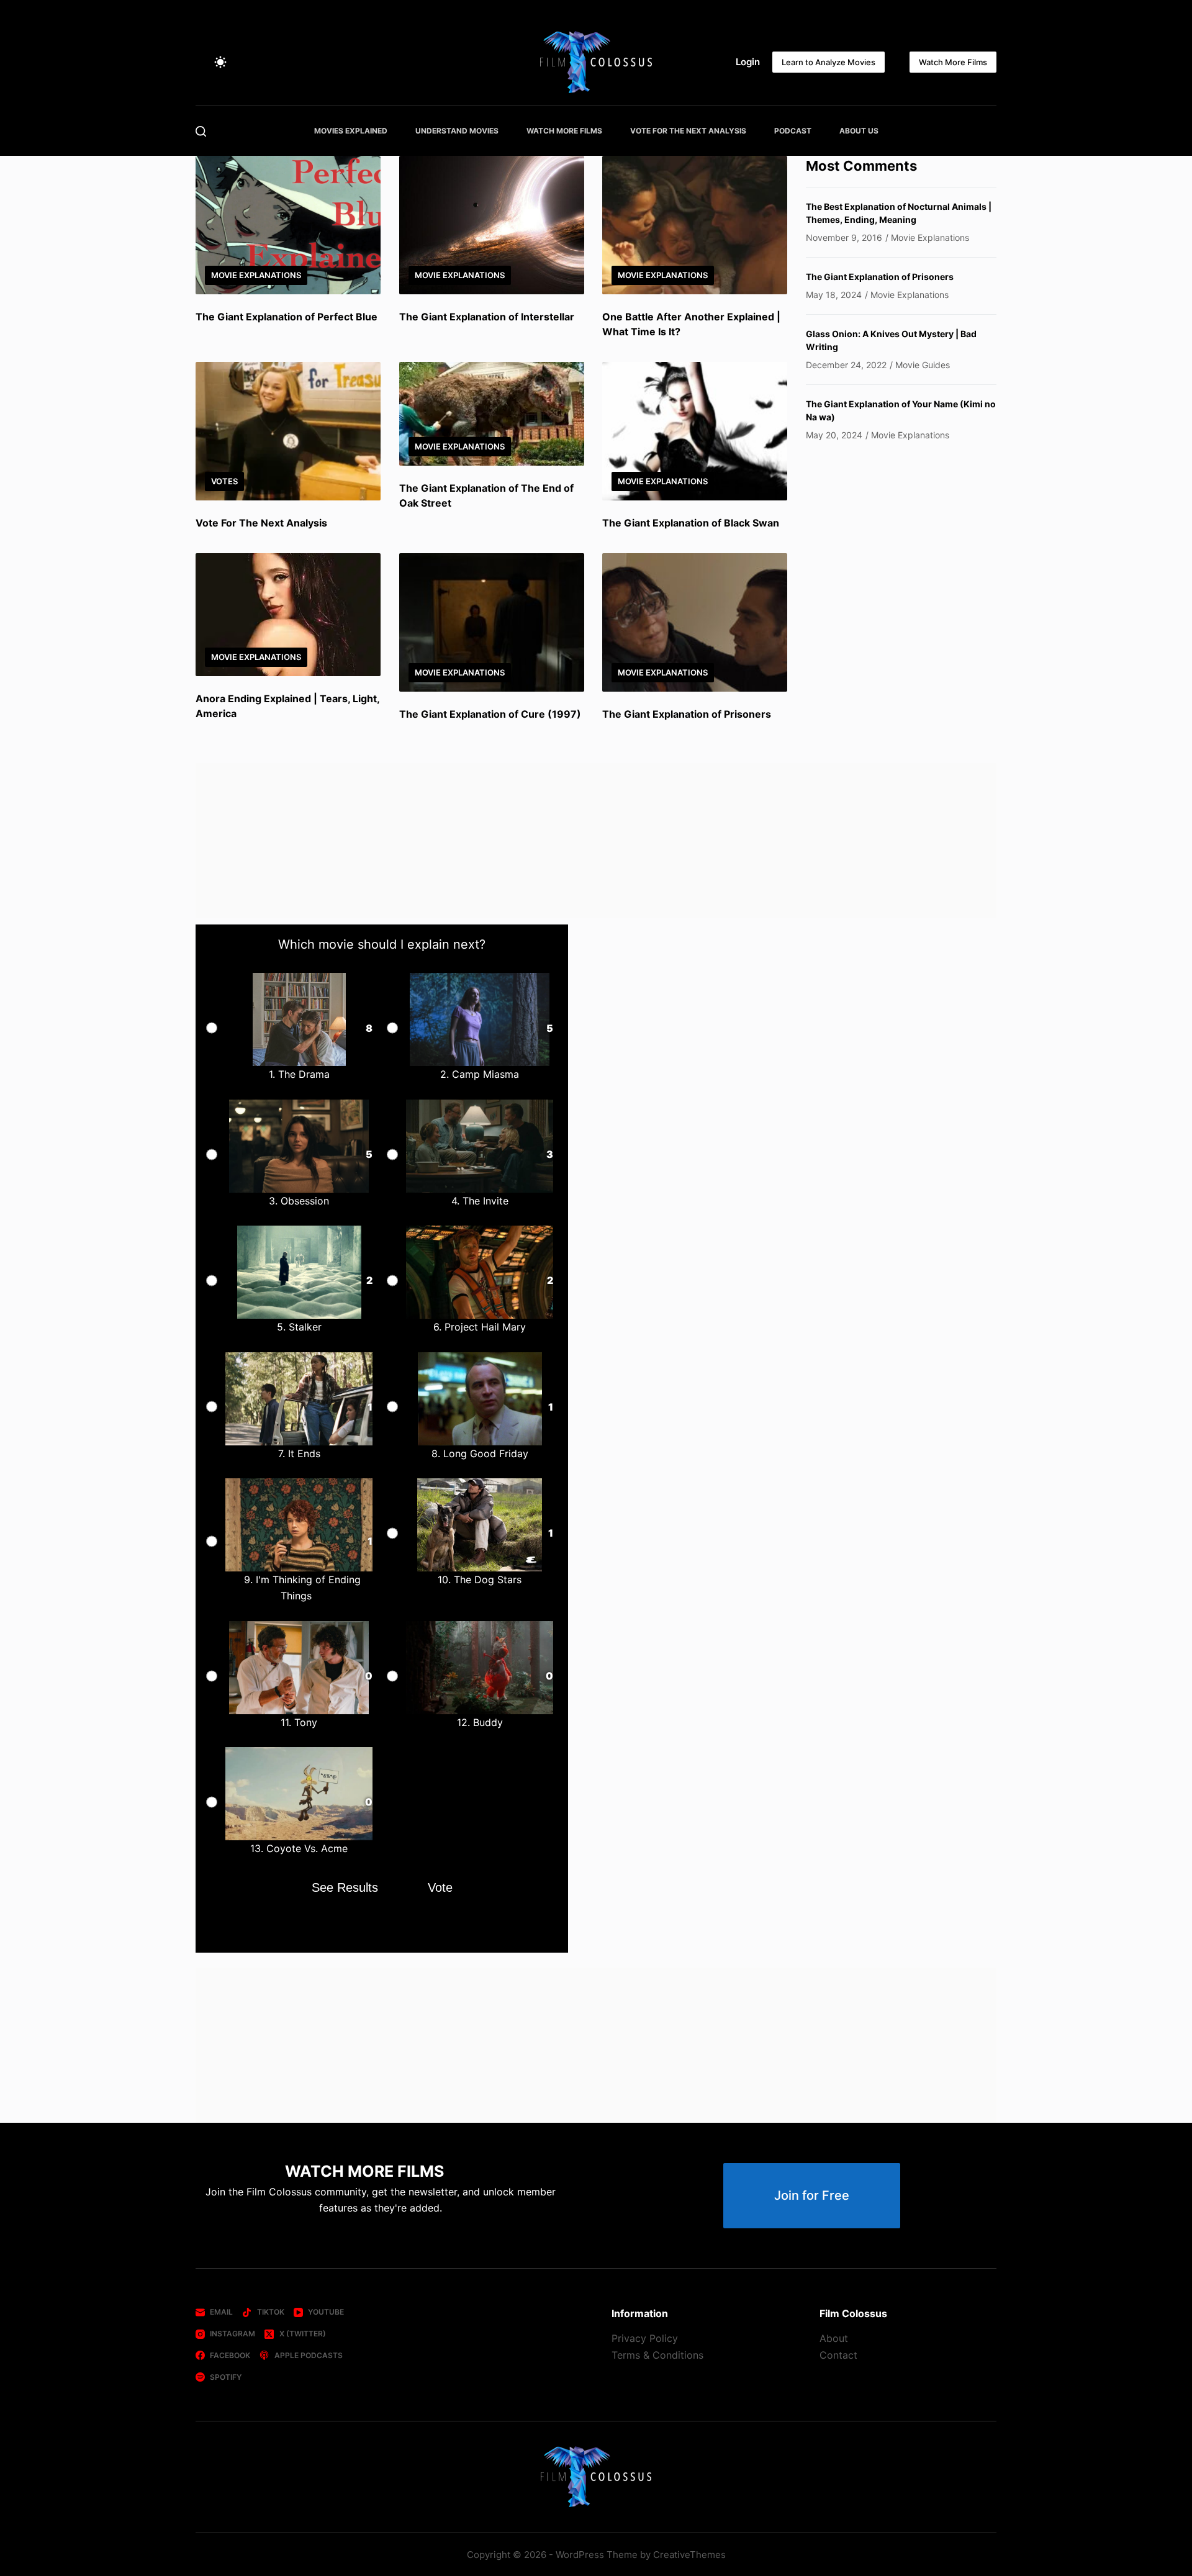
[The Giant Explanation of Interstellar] (492, 225)
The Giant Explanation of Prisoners (687, 714)
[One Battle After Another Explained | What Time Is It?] (695, 225)
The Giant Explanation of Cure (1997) (490, 714)
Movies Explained (351, 131)
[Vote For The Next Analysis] (288, 431)
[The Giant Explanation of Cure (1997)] (492, 622)
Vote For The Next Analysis (688, 131)
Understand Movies (457, 131)
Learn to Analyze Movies (829, 62)
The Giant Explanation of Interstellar (487, 317)
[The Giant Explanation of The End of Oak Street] (492, 414)
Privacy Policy (645, 2338)
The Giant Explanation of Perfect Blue (287, 317)
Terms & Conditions (657, 2355)
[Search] (201, 131)
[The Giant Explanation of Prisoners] (695, 622)
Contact (838, 2355)
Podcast (793, 131)
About (834, 2338)
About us (859, 131)
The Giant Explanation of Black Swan (691, 523)
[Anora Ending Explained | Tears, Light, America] (288, 615)
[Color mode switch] (220, 62)
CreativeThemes (689, 2555)
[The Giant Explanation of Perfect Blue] (288, 225)
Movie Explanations (256, 275)
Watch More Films (953, 62)
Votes (224, 481)
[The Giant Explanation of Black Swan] (695, 431)
